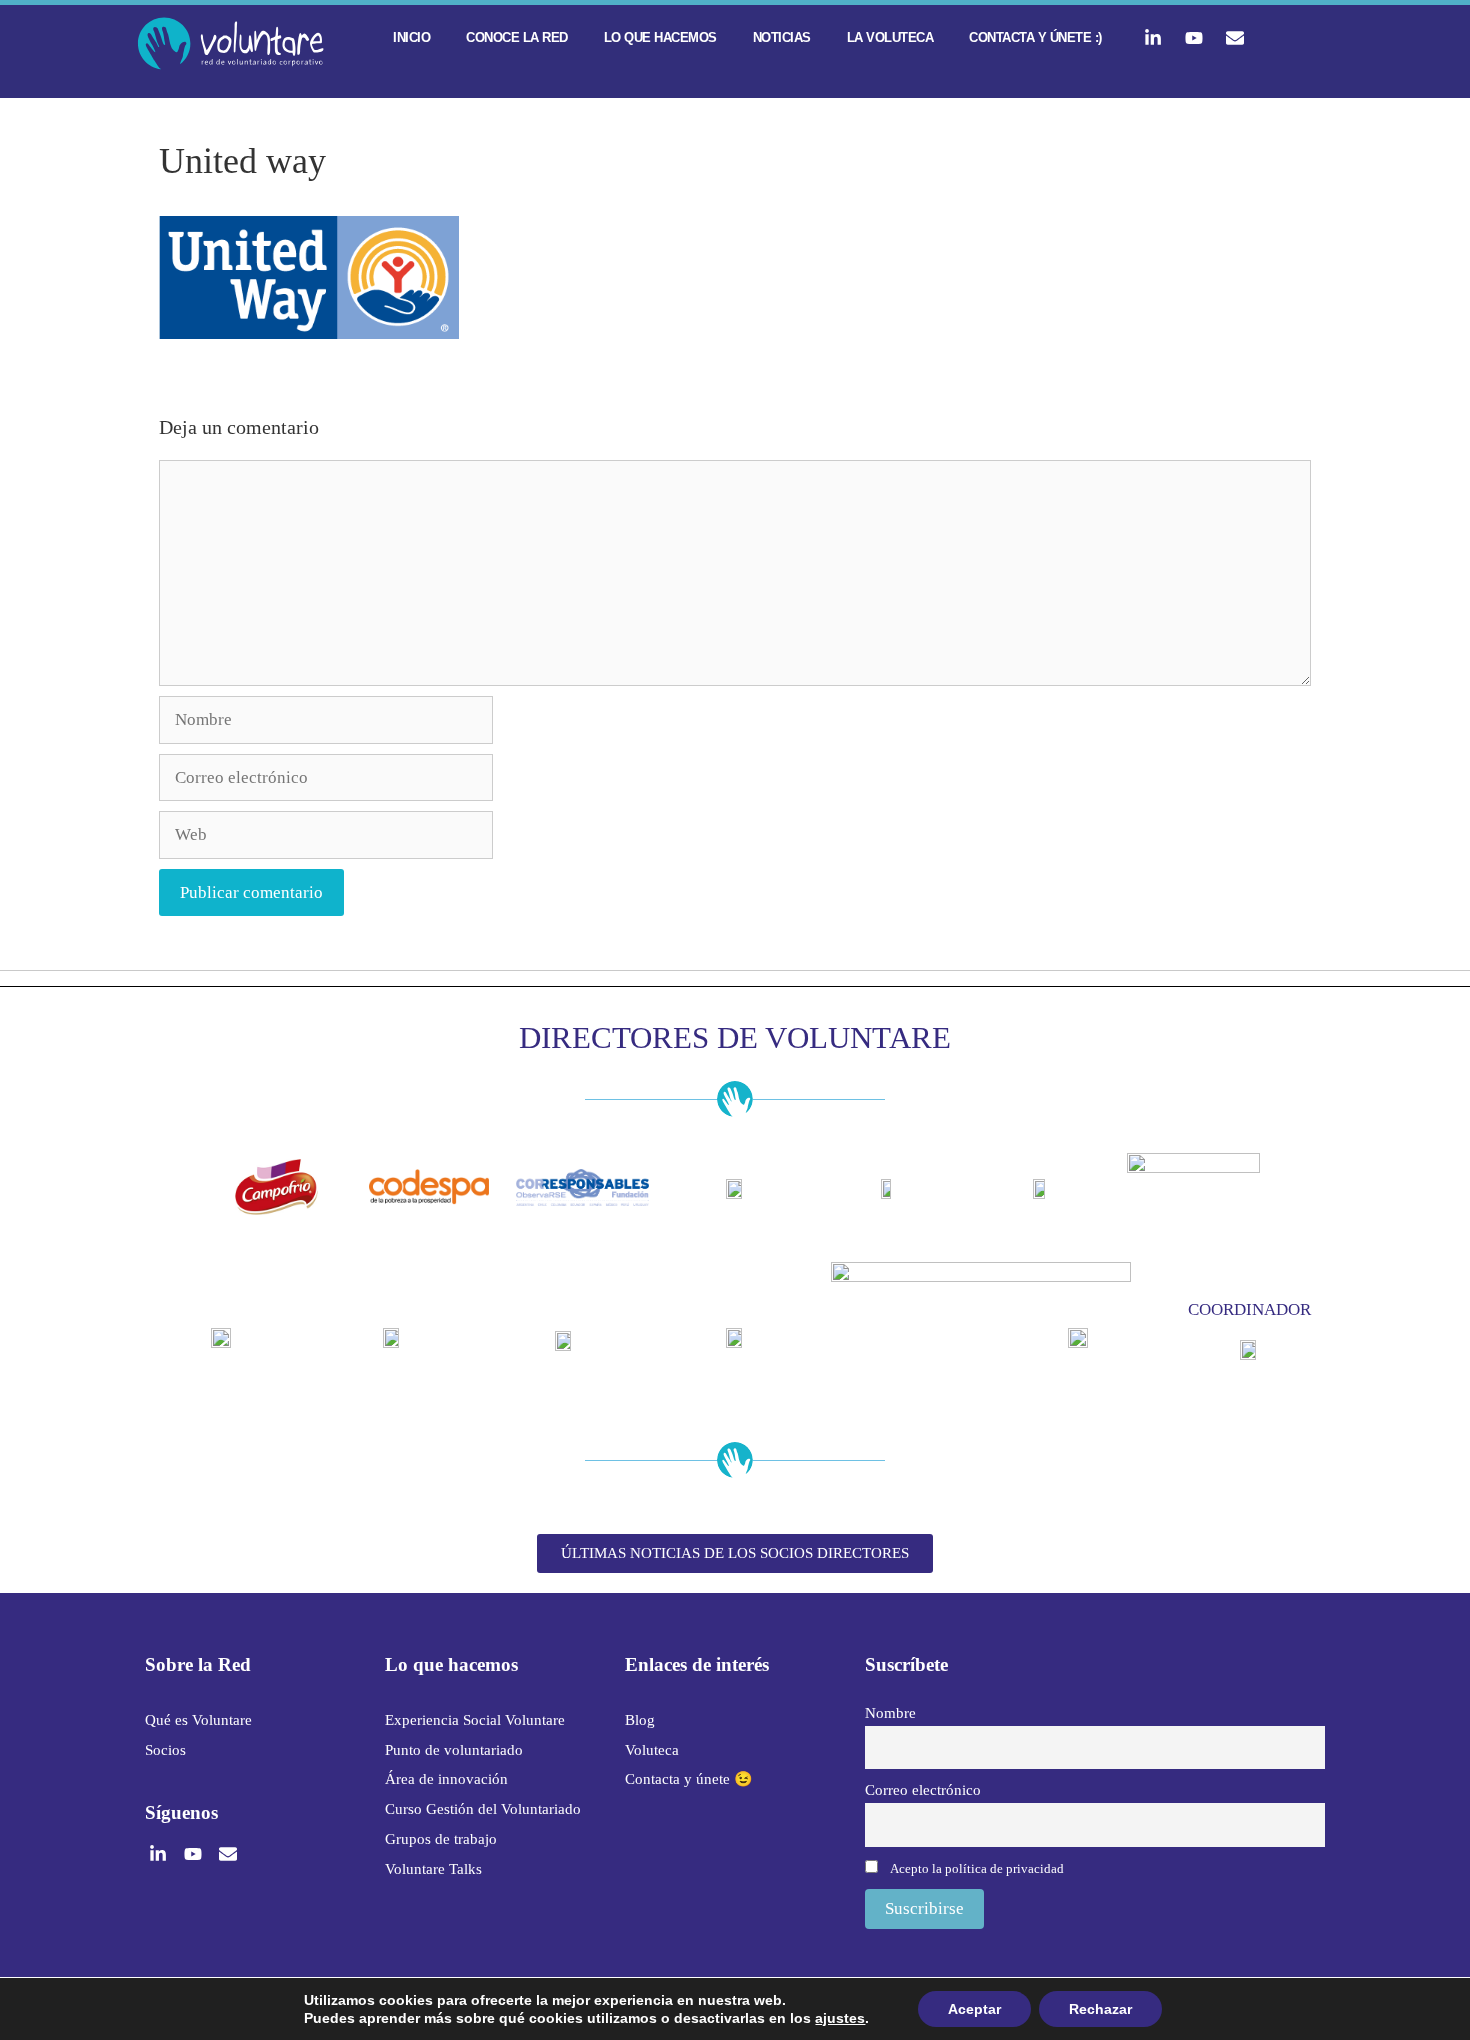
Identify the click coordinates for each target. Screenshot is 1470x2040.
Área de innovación (446, 1779)
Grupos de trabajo (441, 1839)
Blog (640, 1720)
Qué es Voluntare (198, 1720)
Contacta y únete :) (1035, 37)
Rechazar (1100, 2009)
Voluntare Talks (433, 1869)
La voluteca (890, 37)
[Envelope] (1235, 38)
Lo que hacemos (660, 37)
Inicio (411, 37)
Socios (165, 1750)
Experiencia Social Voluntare (475, 1720)
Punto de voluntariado (454, 1750)
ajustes (840, 2018)
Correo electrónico (923, 1789)
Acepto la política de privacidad (977, 1868)
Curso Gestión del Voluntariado (483, 1809)
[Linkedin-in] (1153, 38)
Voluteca (652, 1750)
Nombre (890, 1712)
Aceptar (974, 2009)
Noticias (782, 37)
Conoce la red (517, 37)
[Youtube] (1194, 38)
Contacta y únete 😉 (689, 1779)
